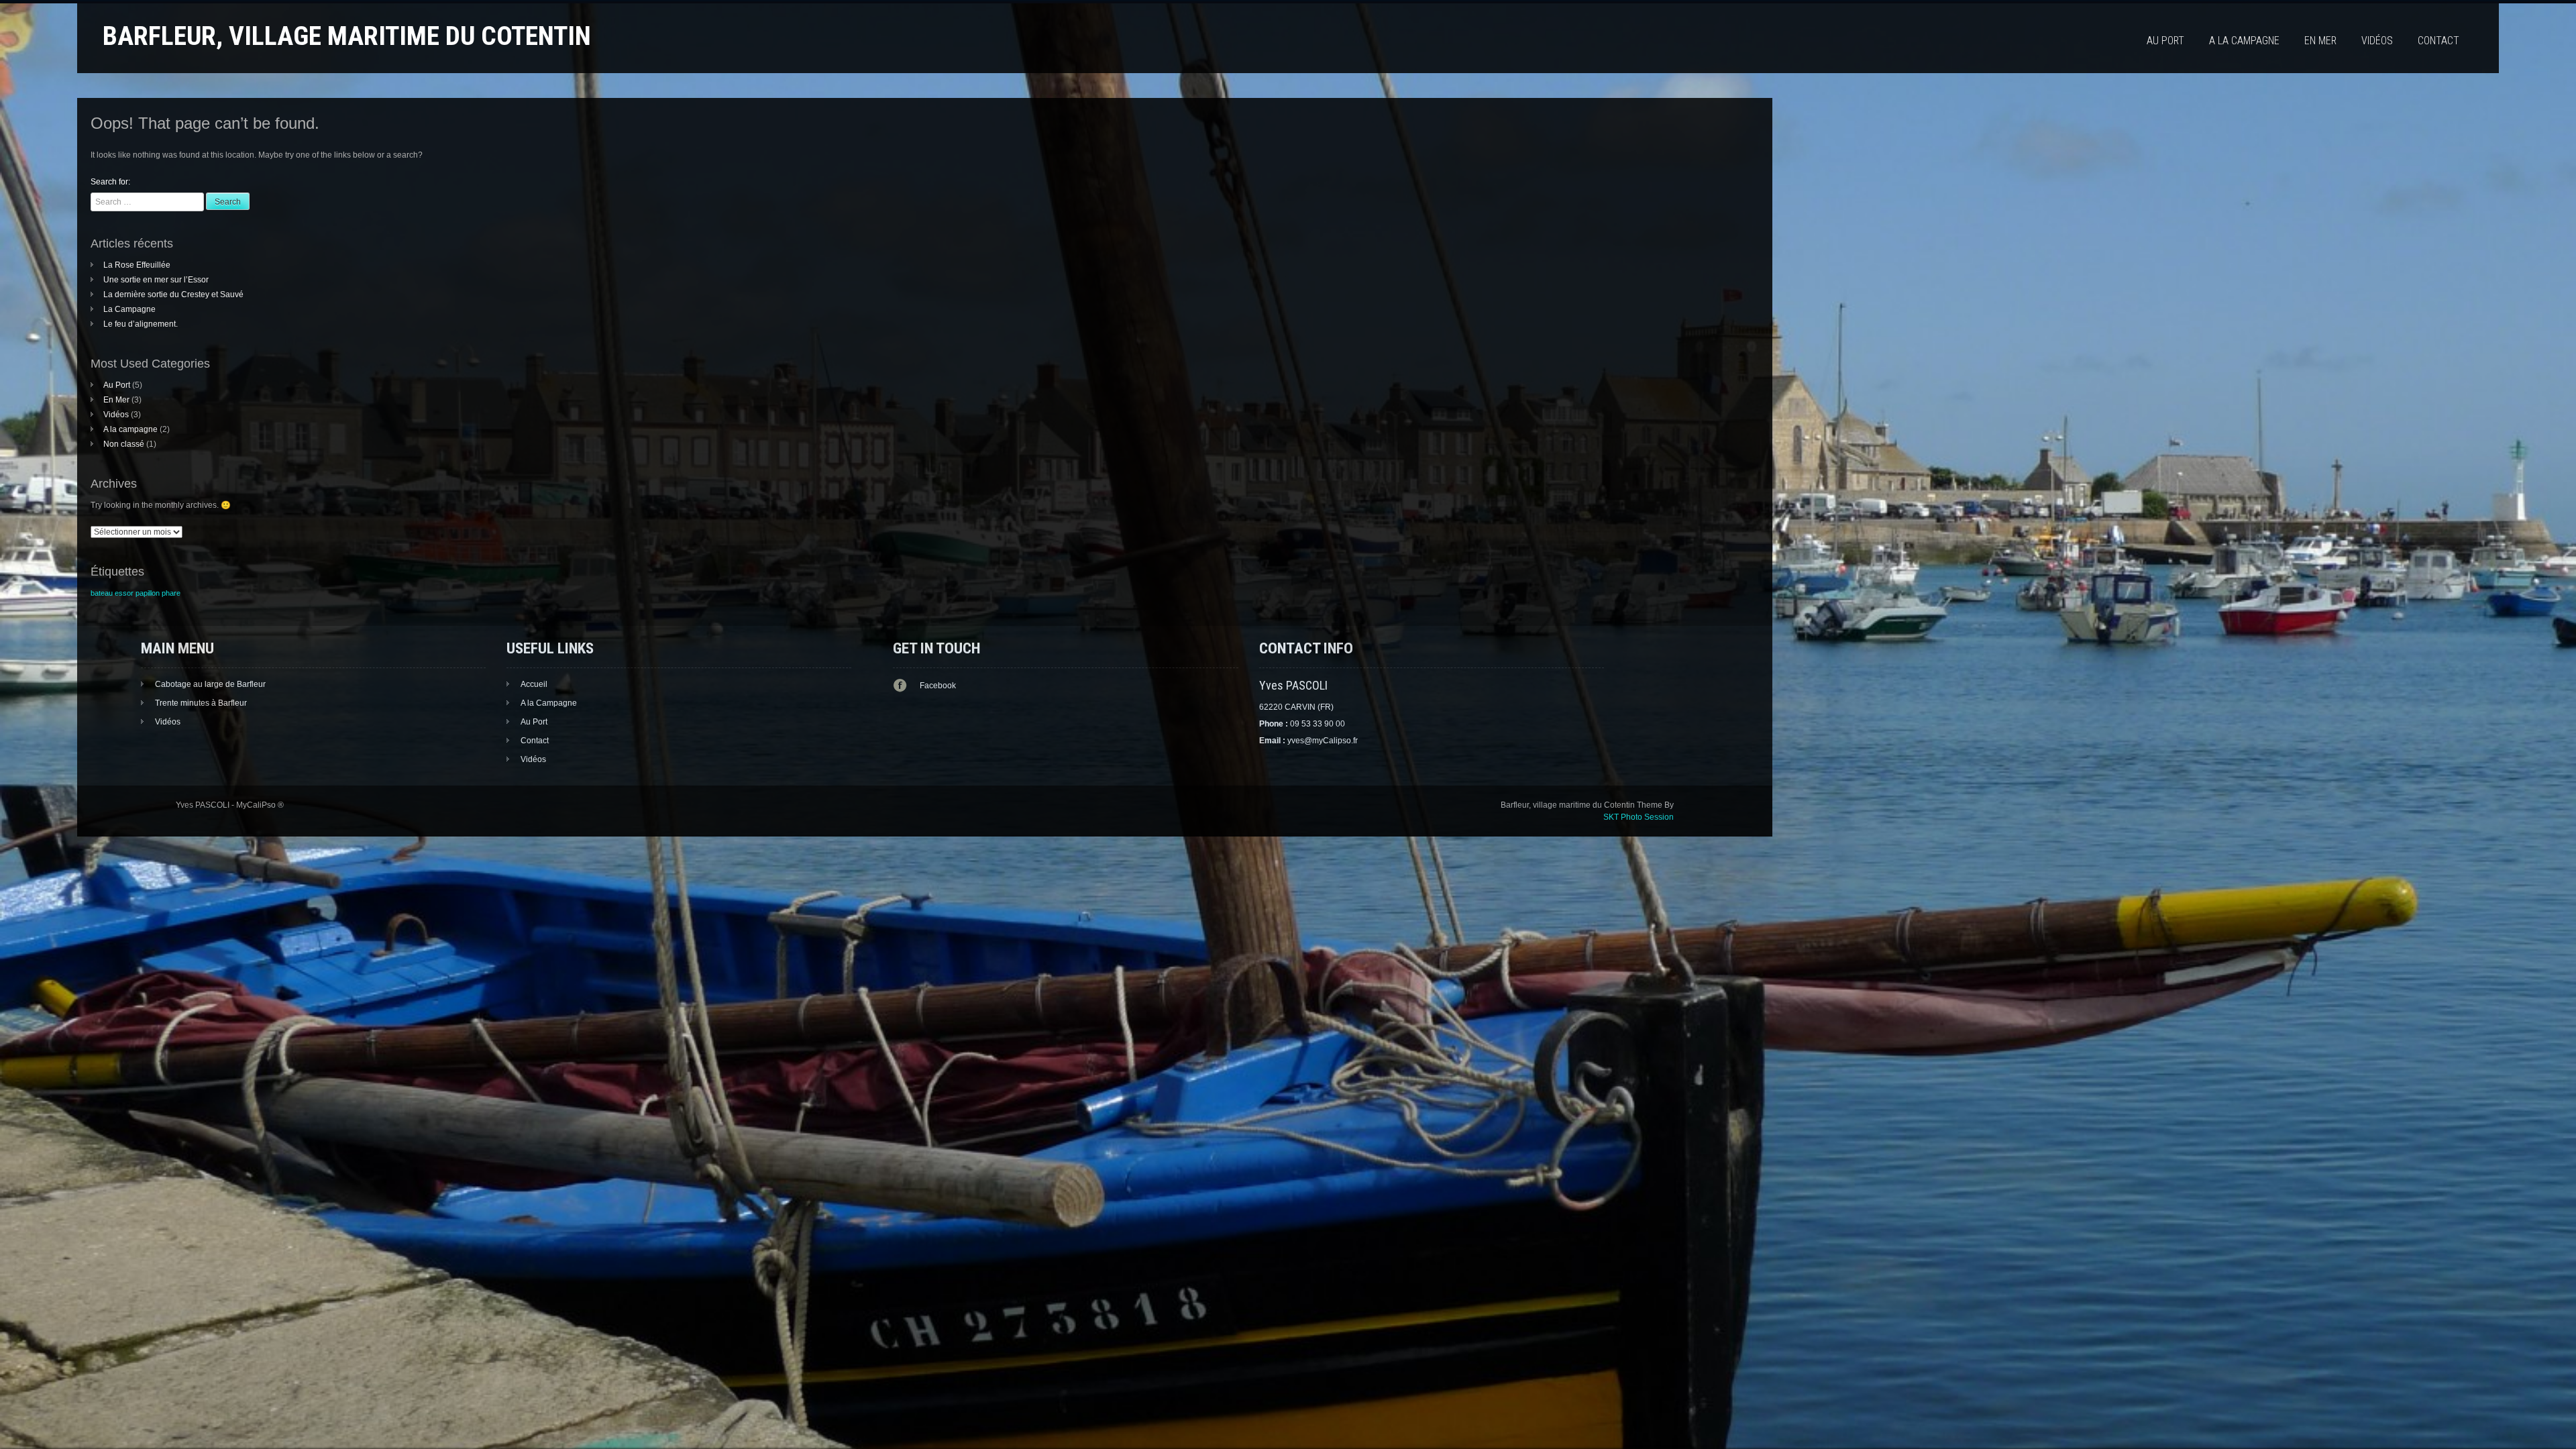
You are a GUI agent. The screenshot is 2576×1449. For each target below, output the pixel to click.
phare (171, 593)
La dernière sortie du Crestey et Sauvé (173, 294)
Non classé (124, 444)
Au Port (2165, 41)
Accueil (534, 684)
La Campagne (129, 309)
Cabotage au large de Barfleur (210, 684)
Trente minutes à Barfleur (201, 703)
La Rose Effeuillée (137, 265)
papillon (148, 593)
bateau (102, 593)
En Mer (2320, 41)
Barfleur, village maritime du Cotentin (347, 36)
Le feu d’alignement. (141, 324)
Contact (2438, 41)
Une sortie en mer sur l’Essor (156, 280)
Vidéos (2377, 41)
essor (124, 593)
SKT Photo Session (1639, 817)
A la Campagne (549, 703)
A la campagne (2244, 41)
